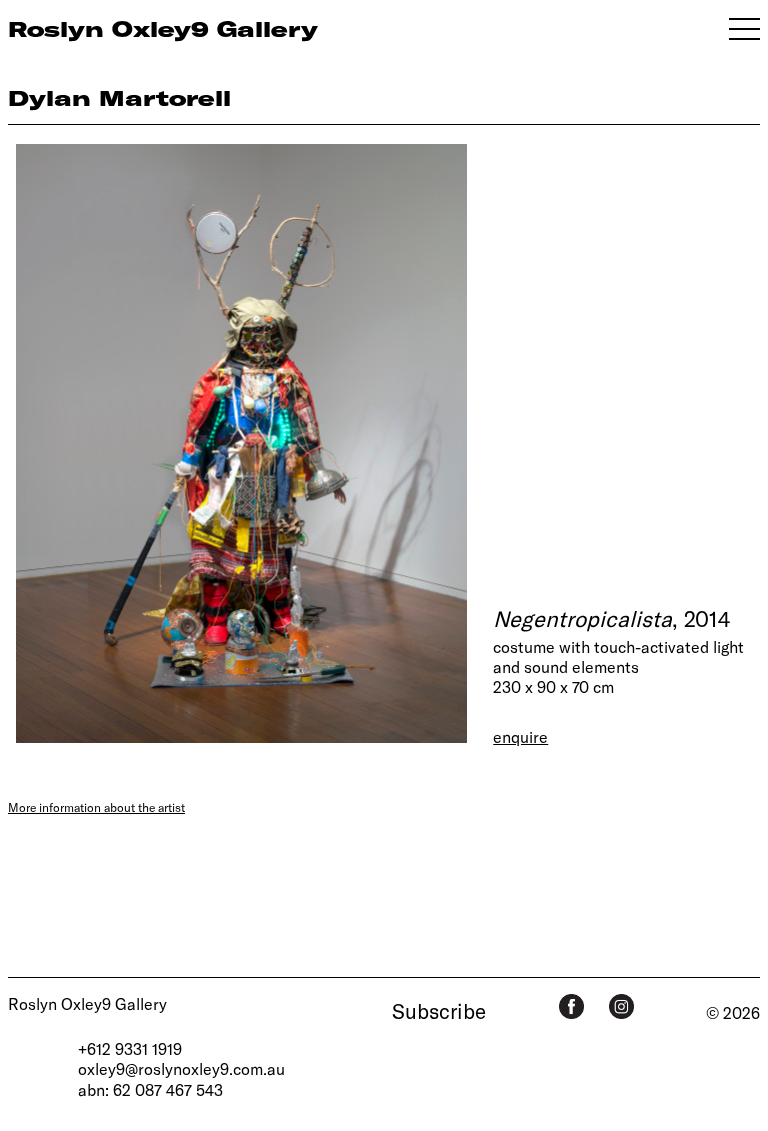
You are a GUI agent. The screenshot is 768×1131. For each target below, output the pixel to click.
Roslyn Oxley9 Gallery (87, 1003)
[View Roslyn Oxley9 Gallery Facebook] (571, 1006)
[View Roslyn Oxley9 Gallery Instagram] (621, 1006)
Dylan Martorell (119, 97)
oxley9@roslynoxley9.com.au (181, 1068)
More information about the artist (96, 807)
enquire (520, 736)
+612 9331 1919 (130, 1048)
